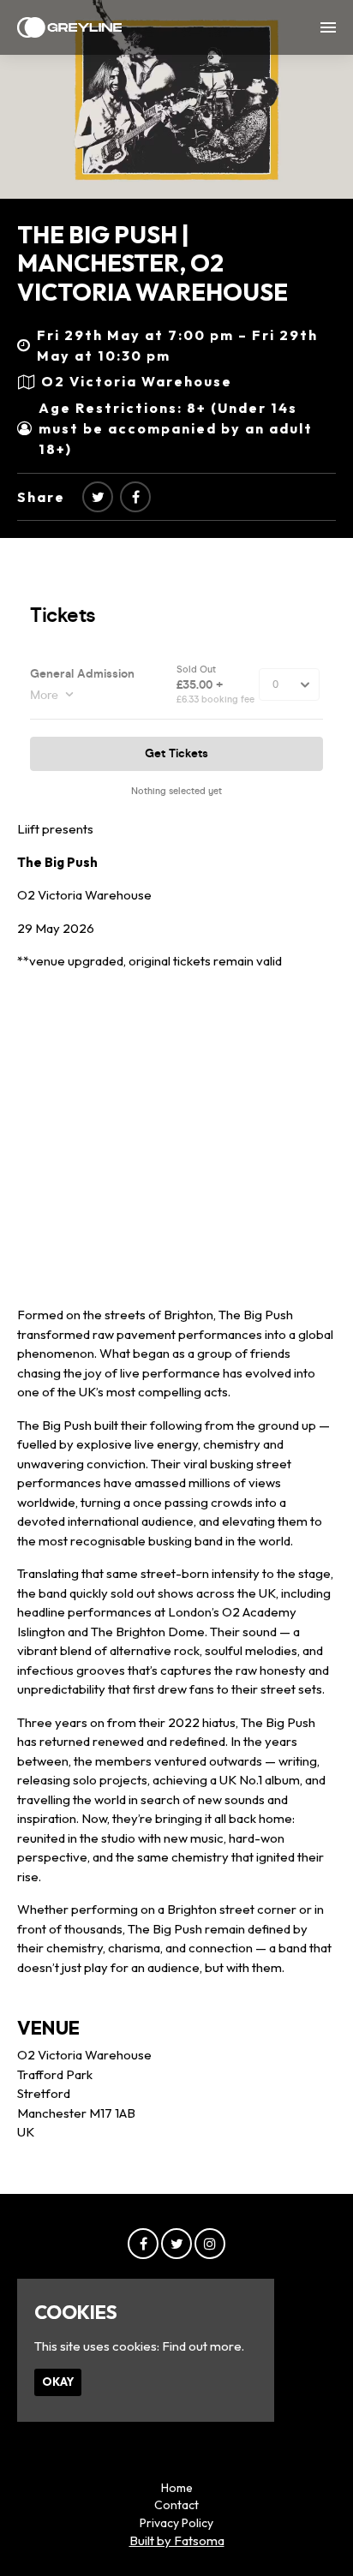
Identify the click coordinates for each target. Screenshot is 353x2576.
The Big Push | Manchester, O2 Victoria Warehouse (153, 263)
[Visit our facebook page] (135, 497)
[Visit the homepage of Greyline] (69, 27)
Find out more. (203, 2346)
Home (177, 2488)
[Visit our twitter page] (98, 497)
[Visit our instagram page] (210, 2244)
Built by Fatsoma (177, 2540)
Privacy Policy (176, 2523)
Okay (58, 2382)
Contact (176, 2505)
